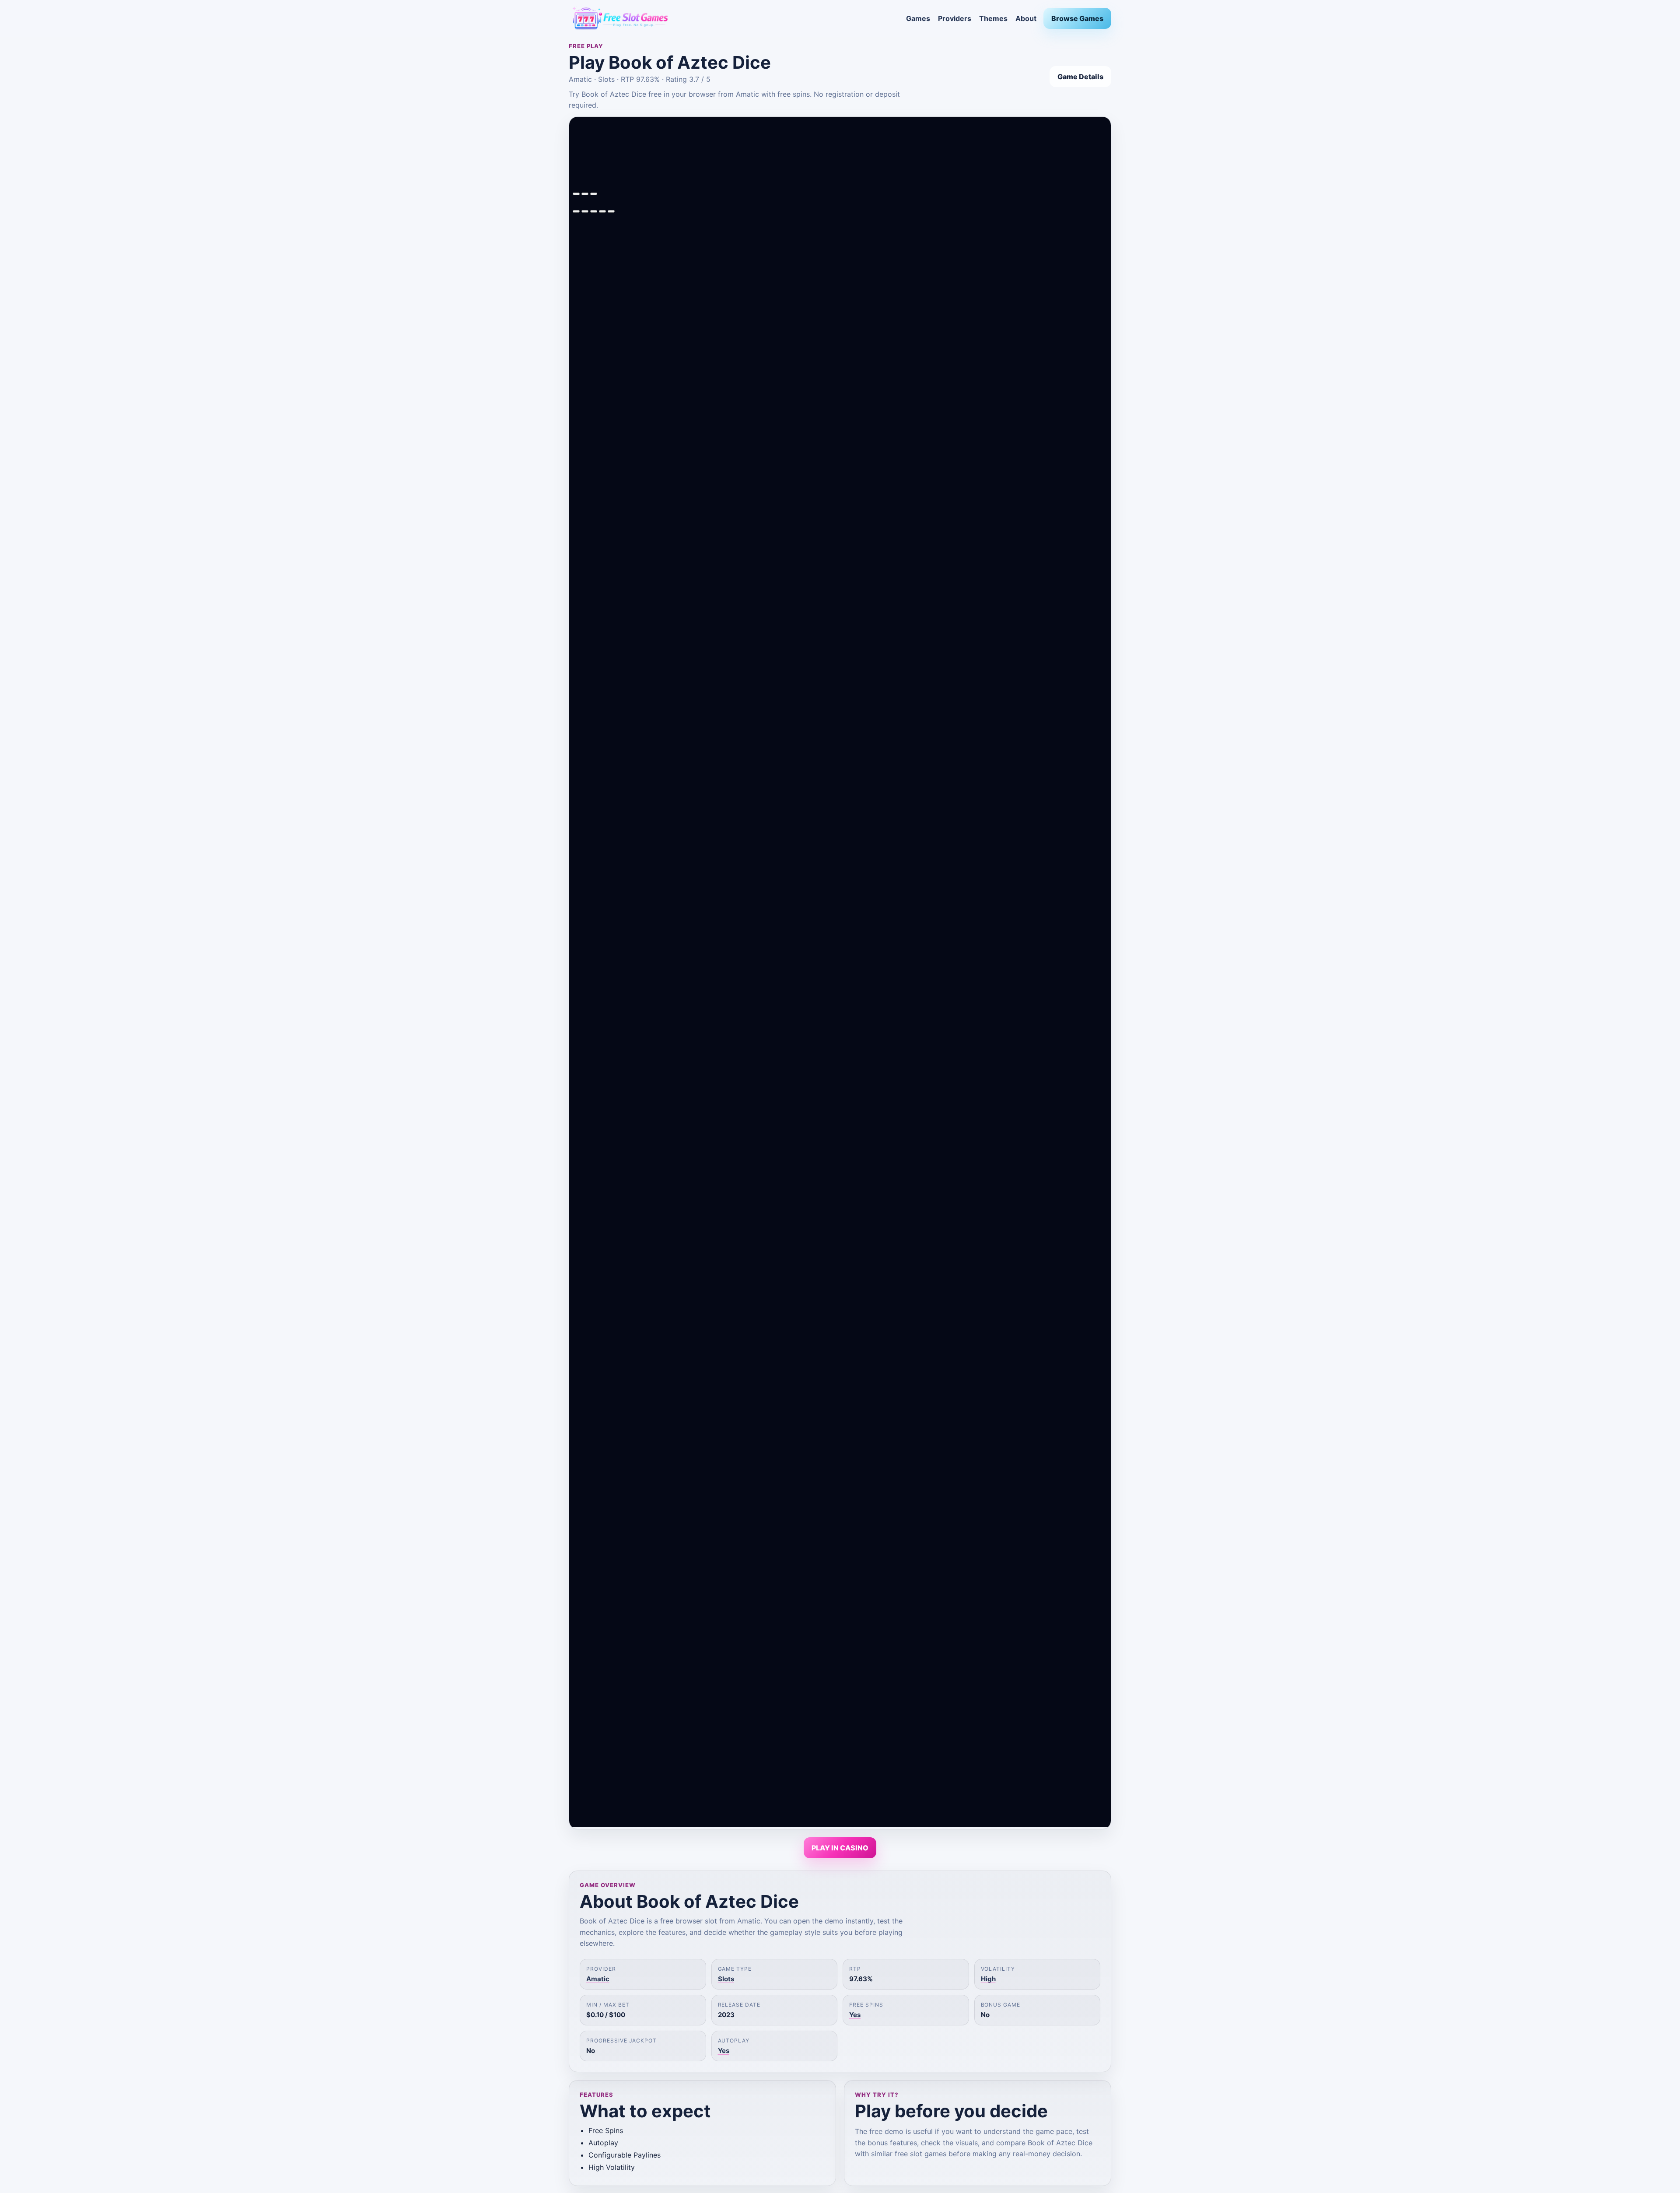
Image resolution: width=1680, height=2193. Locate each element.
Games (918, 18)
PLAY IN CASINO (840, 1848)
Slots (726, 1979)
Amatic (598, 1979)
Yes (855, 2015)
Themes (993, 18)
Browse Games (1077, 18)
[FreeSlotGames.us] (734, 18)
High (988, 1979)
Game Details (1080, 77)
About (1026, 18)
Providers (955, 18)
